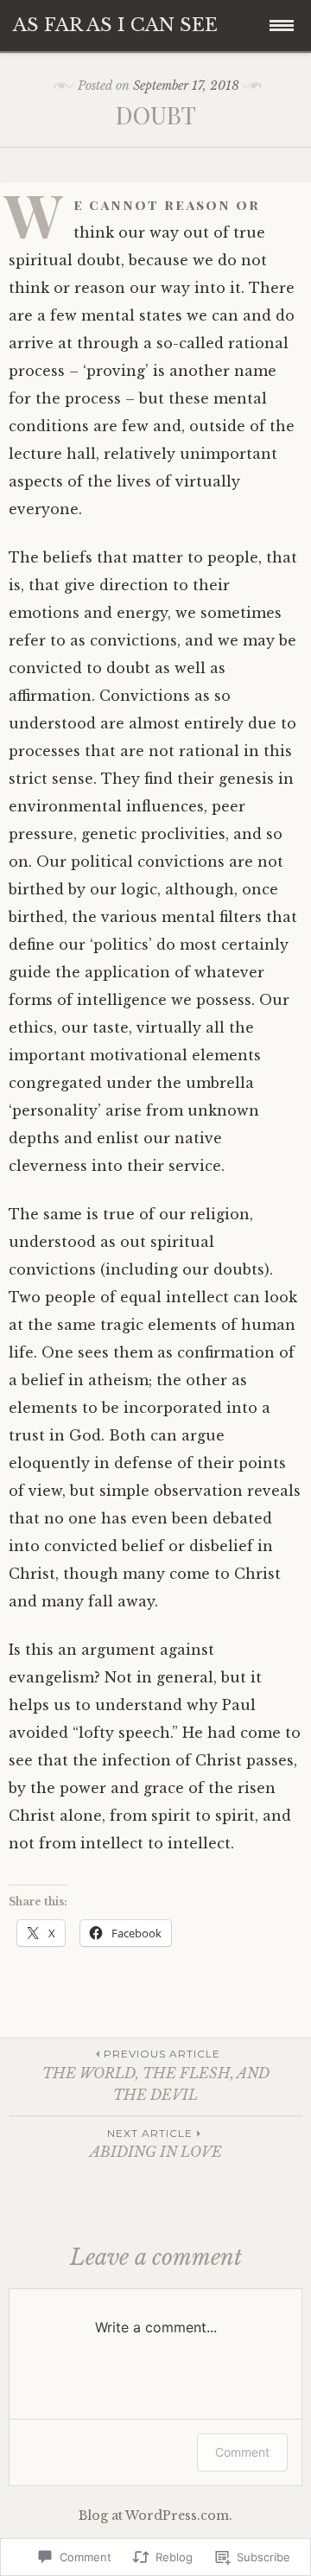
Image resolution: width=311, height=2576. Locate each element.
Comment (242, 2452)
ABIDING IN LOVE (156, 2143)
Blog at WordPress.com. (155, 2516)
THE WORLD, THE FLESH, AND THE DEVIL (156, 2075)
